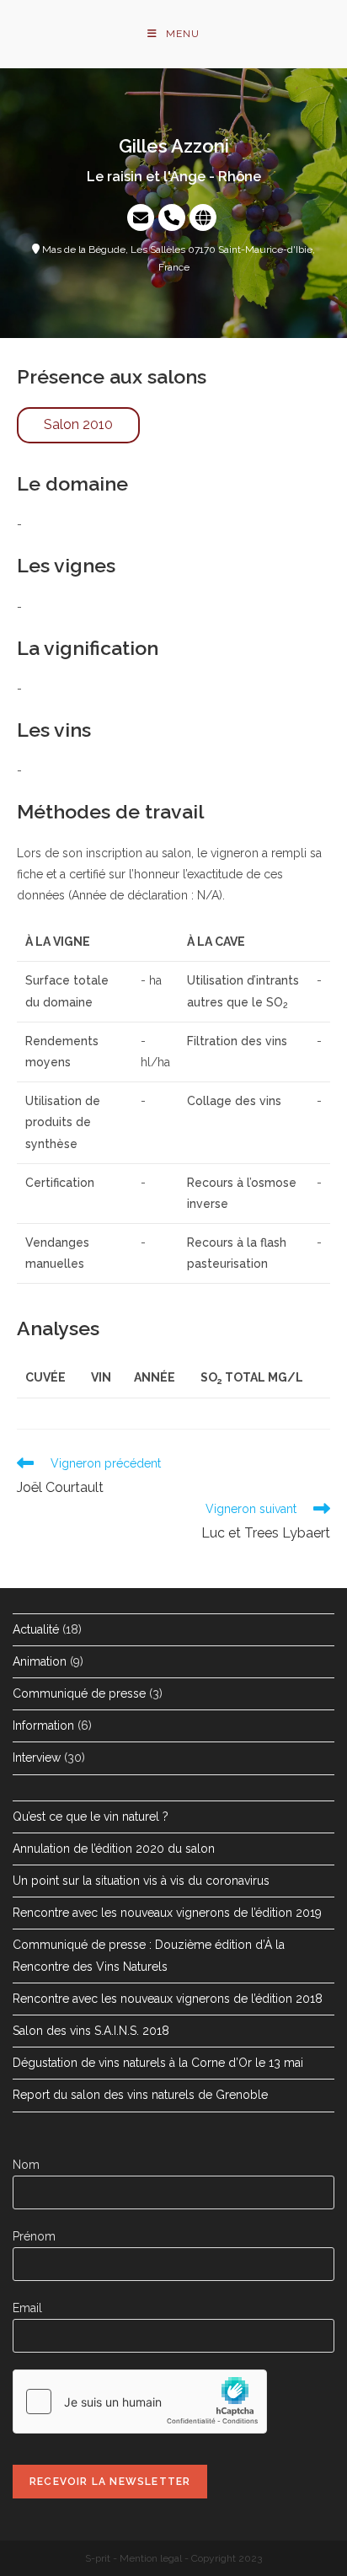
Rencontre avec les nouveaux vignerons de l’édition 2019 (167, 1913)
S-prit (98, 2558)
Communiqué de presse (79, 1693)
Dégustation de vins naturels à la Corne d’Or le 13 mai (158, 2063)
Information (43, 1725)
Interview (37, 1758)
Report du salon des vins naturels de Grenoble (140, 2095)
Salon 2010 (78, 424)
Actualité (36, 1629)
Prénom (34, 2236)
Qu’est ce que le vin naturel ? (91, 1817)
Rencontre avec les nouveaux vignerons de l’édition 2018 (168, 1999)
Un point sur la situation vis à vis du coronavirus (141, 1881)
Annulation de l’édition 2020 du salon (114, 1849)
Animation (40, 1661)
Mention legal (151, 2558)
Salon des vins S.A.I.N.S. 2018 (91, 2031)
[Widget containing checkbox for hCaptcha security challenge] (140, 2402)
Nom (26, 2165)
